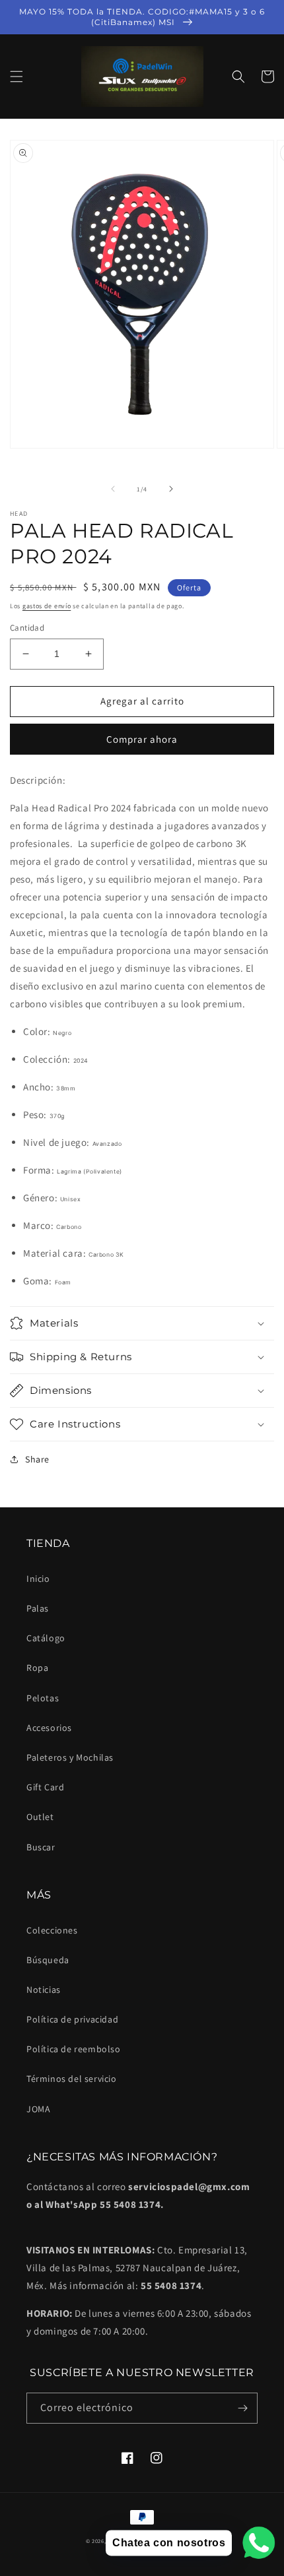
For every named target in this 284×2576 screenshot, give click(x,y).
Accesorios (49, 1728)
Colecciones (52, 1930)
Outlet (40, 1817)
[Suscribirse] (242, 2408)
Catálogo (46, 1638)
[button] (17, 77)
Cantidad (27, 628)
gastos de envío (47, 606)
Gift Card (45, 1787)
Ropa (37, 1668)
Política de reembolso (74, 2049)
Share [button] (37, 1459)
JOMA (38, 2109)
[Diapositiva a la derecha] (171, 489)
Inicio (38, 1579)
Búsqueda (48, 1960)
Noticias (44, 1990)
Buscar (41, 1847)
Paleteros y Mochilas (70, 1757)
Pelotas (43, 1698)
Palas (38, 1608)
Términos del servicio (72, 2079)
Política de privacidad (72, 2019)
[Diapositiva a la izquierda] (113, 489)
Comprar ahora (142, 739)
